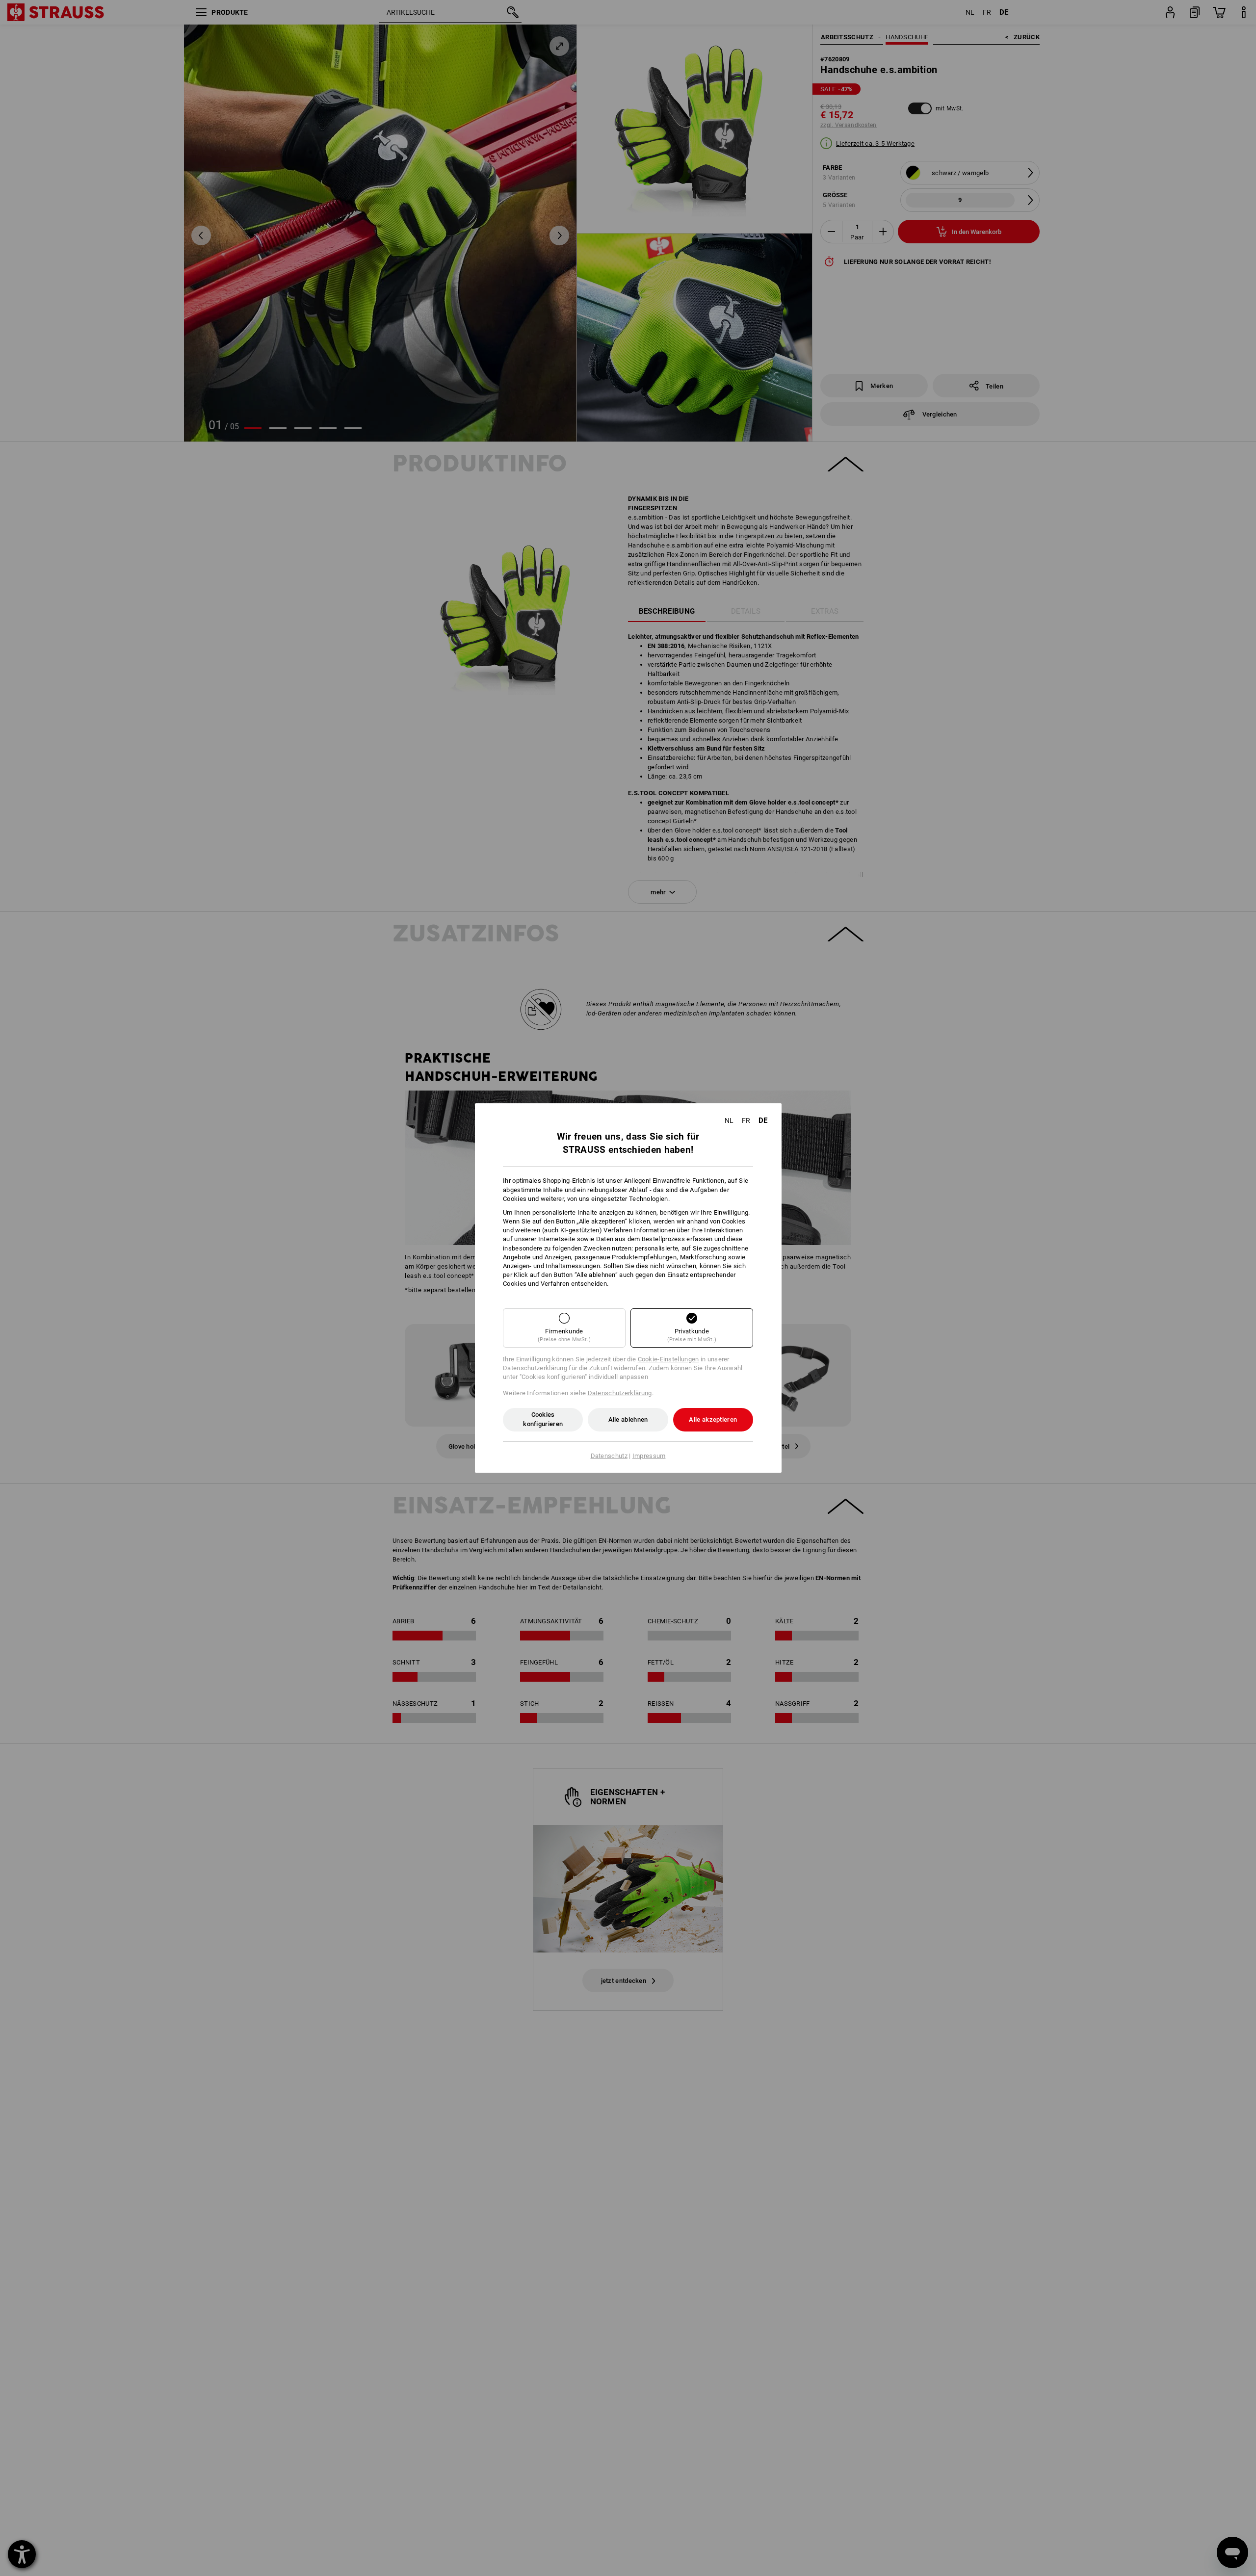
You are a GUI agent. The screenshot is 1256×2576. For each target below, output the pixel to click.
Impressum (649, 1456)
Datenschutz (609, 1456)
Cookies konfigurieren (543, 1419)
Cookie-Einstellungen (668, 1359)
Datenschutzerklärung (620, 1393)
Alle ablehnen (628, 1419)
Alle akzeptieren (713, 1419)
